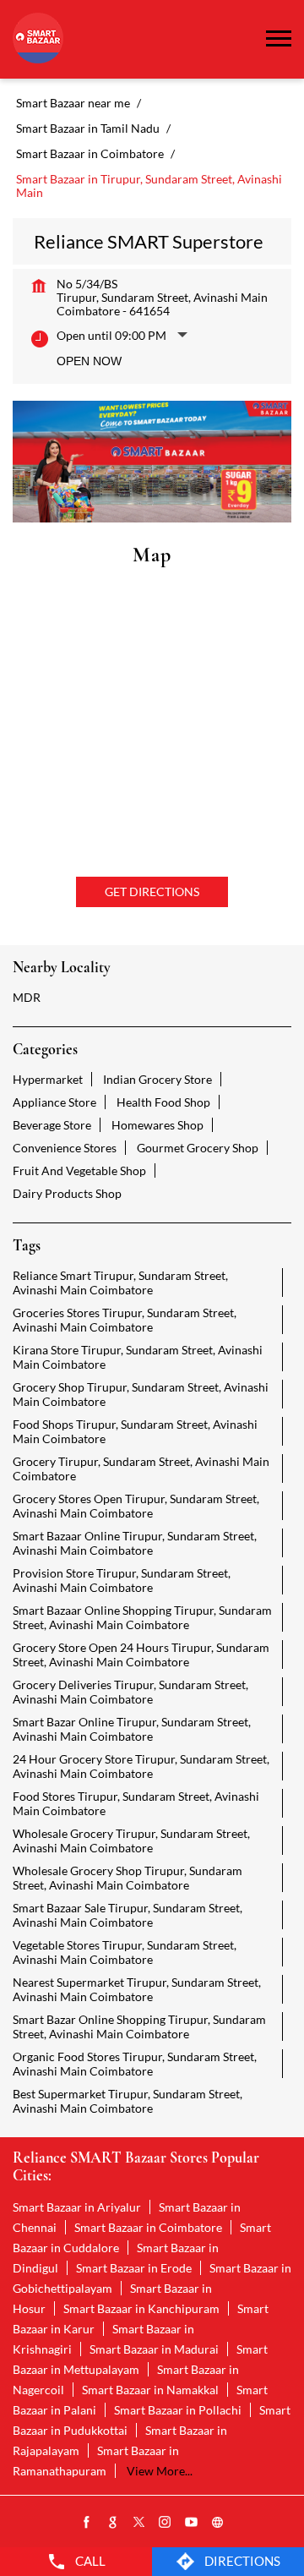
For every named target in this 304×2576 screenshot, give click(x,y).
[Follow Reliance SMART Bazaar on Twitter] (139, 2523)
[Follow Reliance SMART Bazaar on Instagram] (166, 2523)
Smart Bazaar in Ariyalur (77, 2207)
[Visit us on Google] (113, 2523)
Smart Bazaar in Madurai (154, 2349)
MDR (27, 997)
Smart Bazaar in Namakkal (150, 2390)
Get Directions (152, 891)
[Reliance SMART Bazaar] (38, 39)
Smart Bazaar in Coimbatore (148, 2227)
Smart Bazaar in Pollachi (178, 2410)
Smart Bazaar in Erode (134, 2268)
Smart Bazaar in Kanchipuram (141, 2308)
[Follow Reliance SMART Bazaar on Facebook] (87, 2523)
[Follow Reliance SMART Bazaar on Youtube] (192, 2523)
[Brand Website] (218, 2523)
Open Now (89, 361)
